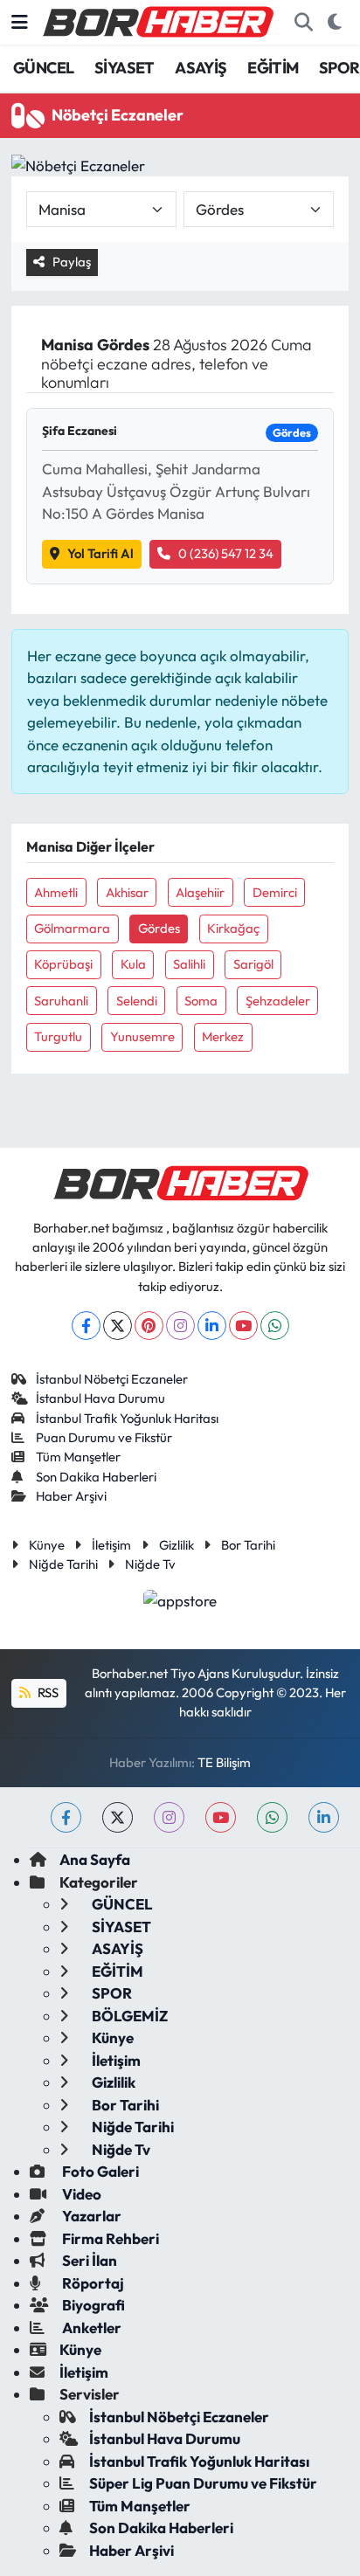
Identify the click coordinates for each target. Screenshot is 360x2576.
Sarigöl (253, 964)
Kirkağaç (233, 928)
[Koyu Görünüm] (334, 23)
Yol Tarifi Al (100, 553)
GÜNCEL (43, 68)
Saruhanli (61, 1001)
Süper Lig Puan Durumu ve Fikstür (203, 2483)
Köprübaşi (63, 964)
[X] (118, 1326)
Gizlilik (177, 1545)
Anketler (90, 2327)
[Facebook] (86, 1326)
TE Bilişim (224, 1762)
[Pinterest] (149, 1326)
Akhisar (127, 892)
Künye (47, 1545)
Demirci (275, 892)
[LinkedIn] (212, 1326)
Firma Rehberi (109, 2238)
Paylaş (72, 262)
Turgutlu (58, 1036)
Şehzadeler (278, 1001)
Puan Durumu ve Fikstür (104, 1437)
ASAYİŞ (201, 68)
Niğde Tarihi (63, 1564)
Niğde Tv (150, 1564)
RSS (47, 1692)
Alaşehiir (200, 892)
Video (80, 2194)
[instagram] (169, 1817)
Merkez (223, 1036)
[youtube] (221, 1817)
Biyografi (92, 2305)
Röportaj (92, 2283)
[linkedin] (324, 1817)
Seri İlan (88, 2260)
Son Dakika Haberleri (96, 1477)
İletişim (111, 1545)
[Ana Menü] (20, 22)
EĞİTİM (273, 68)
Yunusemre (142, 1036)
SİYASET (125, 68)
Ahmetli (56, 892)
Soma (201, 1001)
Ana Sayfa (95, 1859)
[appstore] (180, 1602)
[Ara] (303, 23)
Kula (133, 964)
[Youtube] (243, 1326)
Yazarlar (90, 2216)
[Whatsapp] (275, 1326)
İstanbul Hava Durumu (100, 1398)
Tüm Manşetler (78, 1457)
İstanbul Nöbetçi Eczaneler (112, 1379)
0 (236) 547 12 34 (226, 553)
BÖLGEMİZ (128, 2016)
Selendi (137, 1001)
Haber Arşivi (71, 1496)
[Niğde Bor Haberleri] (157, 20)
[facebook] (66, 1817)
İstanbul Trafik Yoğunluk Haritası (127, 1418)
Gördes (159, 928)
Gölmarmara (72, 928)
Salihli (189, 964)
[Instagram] (180, 1326)
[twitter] (118, 1817)
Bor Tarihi (248, 1545)
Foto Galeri (99, 2171)
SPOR (339, 68)
